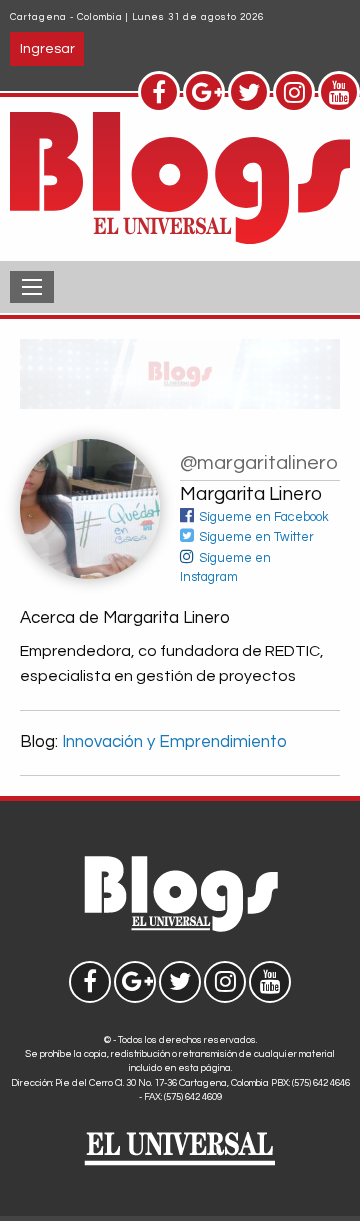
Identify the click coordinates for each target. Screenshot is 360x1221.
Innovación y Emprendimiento (174, 742)
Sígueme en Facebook (264, 517)
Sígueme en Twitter (256, 537)
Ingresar (47, 48)
